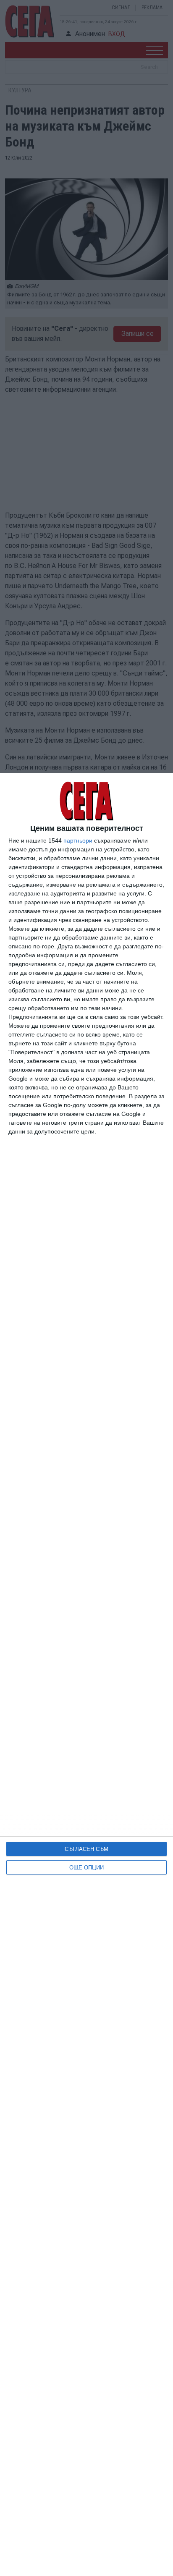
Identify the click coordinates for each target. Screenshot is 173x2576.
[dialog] (86, 1674)
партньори (78, 840)
